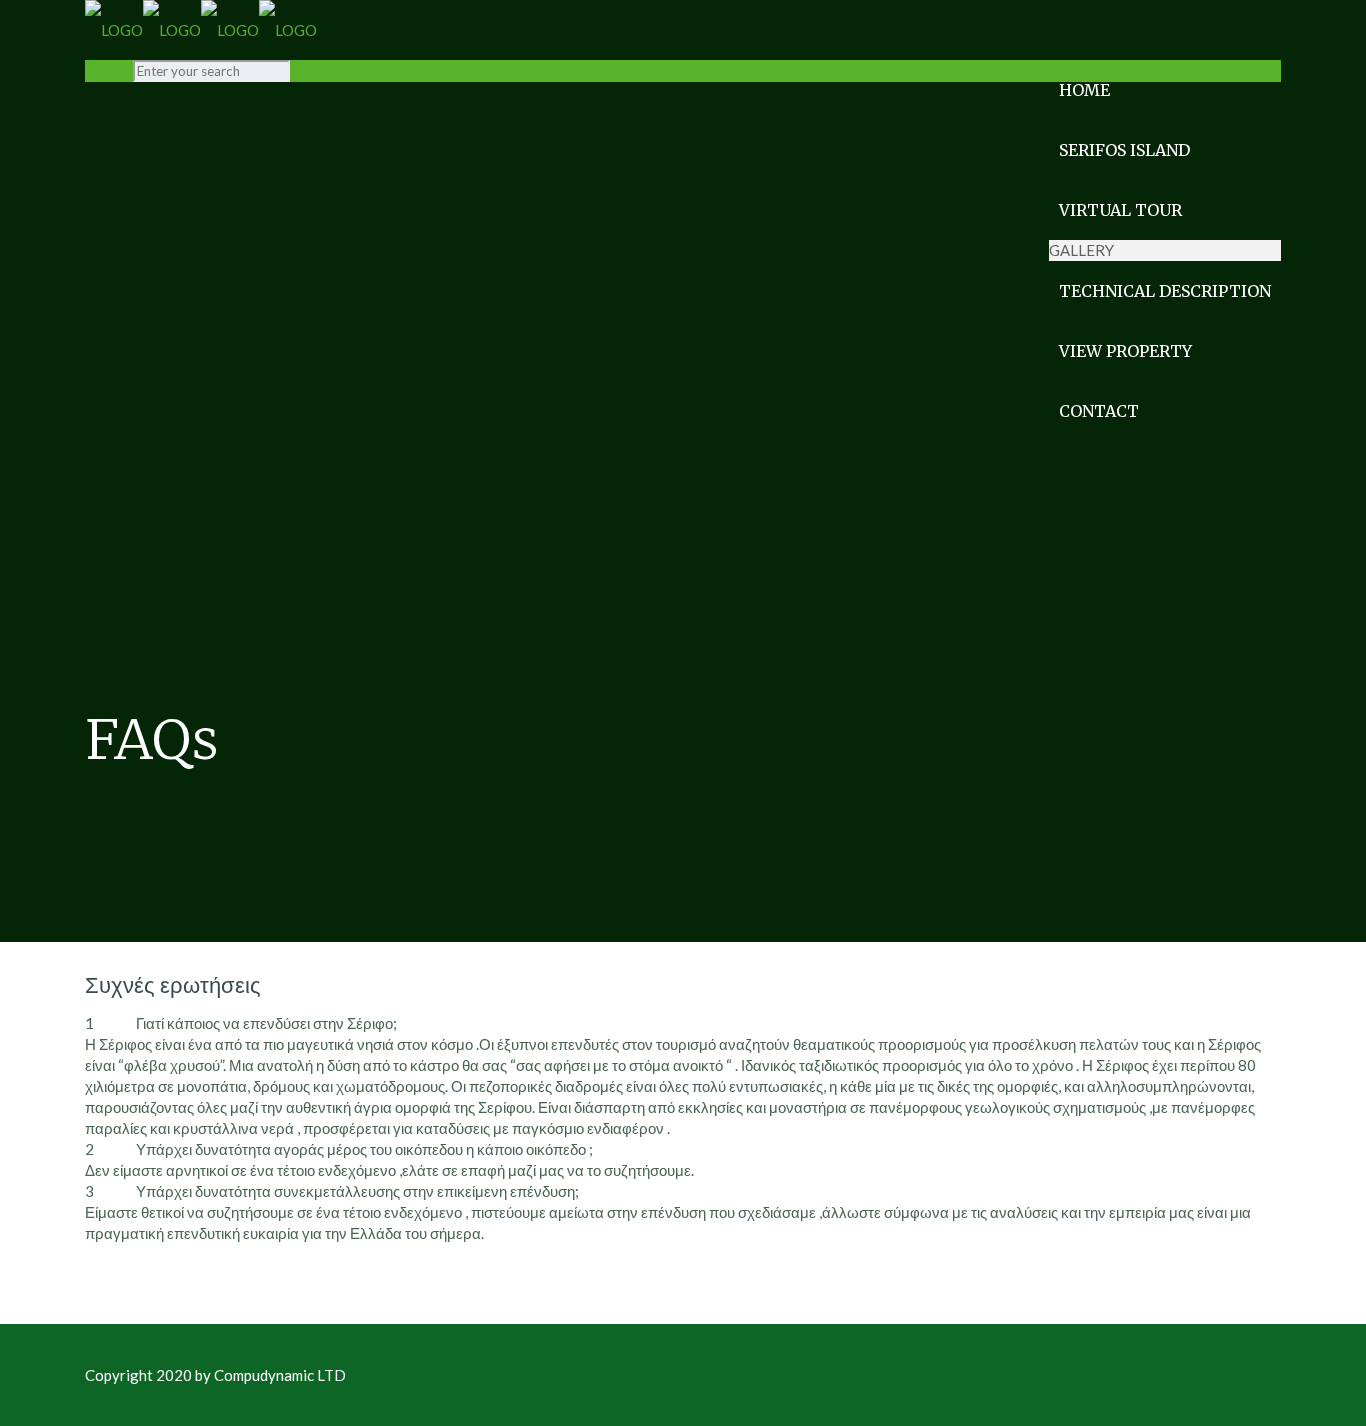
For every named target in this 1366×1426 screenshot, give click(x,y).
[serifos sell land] (201, 30)
